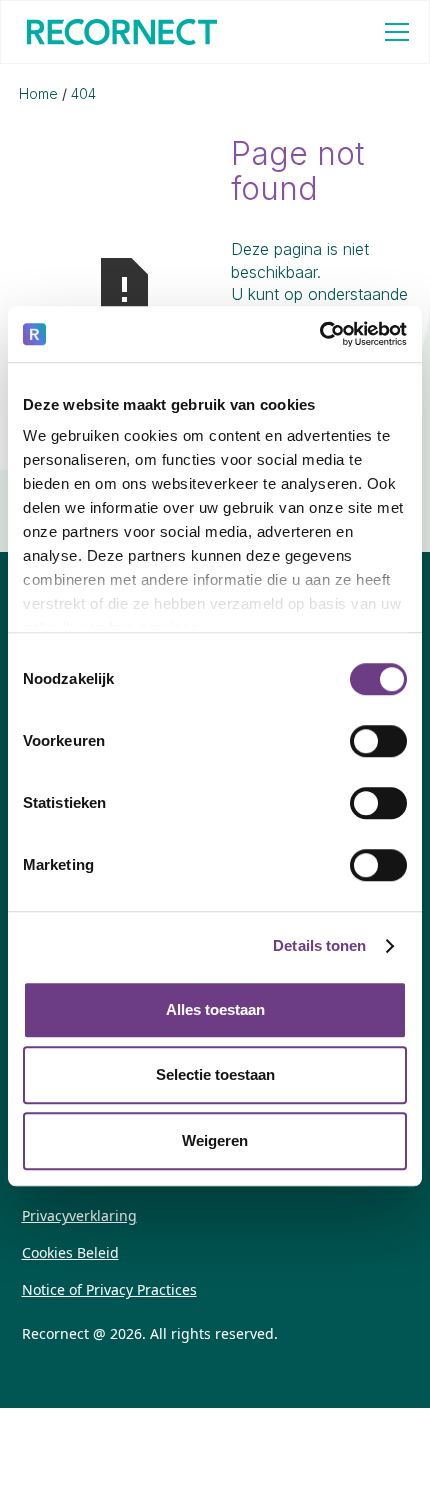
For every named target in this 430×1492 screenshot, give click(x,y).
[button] (393, 32)
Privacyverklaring (79, 1215)
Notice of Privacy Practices (109, 1289)
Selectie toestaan (215, 1074)
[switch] (378, 741)
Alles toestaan (215, 1009)
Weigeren (215, 1140)
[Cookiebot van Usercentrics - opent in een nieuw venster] (319, 334)
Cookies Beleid (70, 1252)
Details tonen (319, 945)
